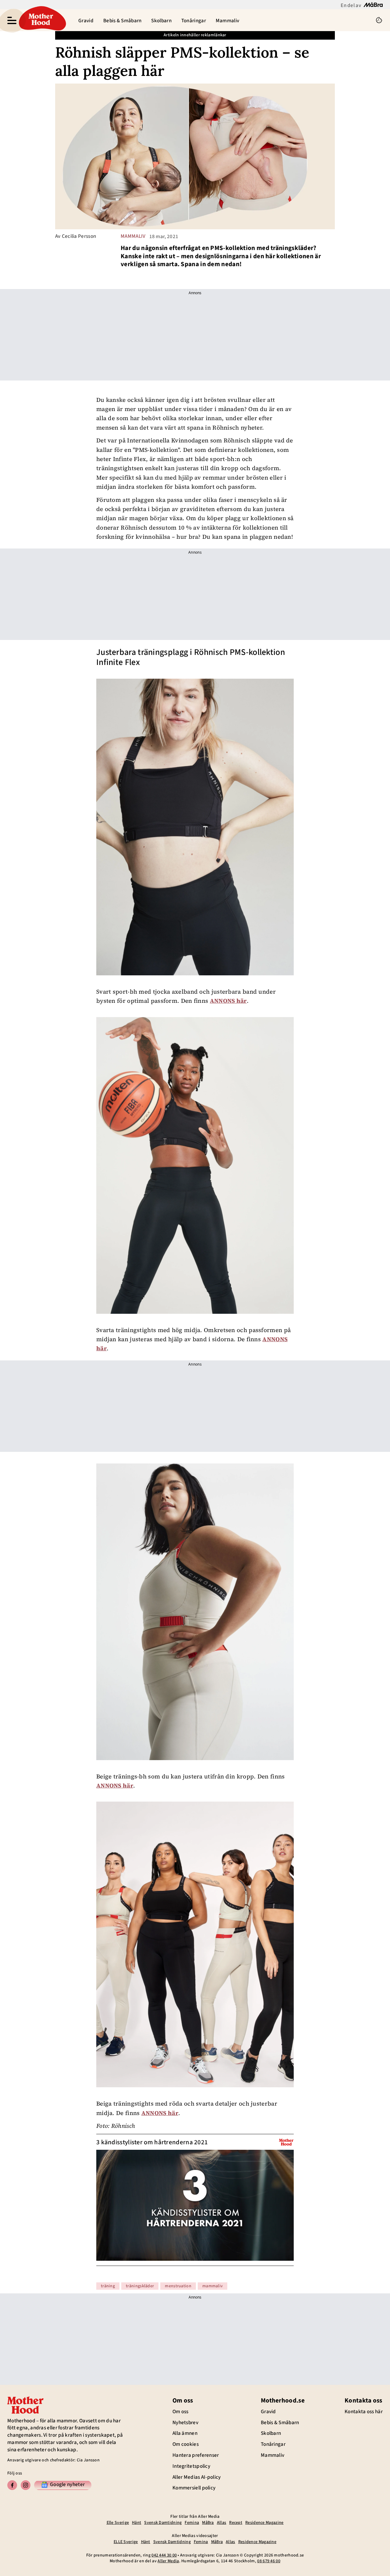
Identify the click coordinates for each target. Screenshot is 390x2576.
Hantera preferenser (196, 2455)
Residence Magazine (264, 2523)
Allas (222, 2523)
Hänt (136, 2523)
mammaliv (133, 236)
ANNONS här (228, 1001)
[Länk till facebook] (12, 2485)
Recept (236, 2523)
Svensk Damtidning (163, 2523)
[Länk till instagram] (26, 2485)
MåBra (208, 2523)
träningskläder (140, 2286)
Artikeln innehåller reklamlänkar (195, 35)
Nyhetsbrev (185, 2423)
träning (108, 2286)
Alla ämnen (185, 2433)
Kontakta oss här (364, 2412)
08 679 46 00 (269, 2561)
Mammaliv (227, 21)
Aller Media (168, 2561)
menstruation (178, 2286)
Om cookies (186, 2444)
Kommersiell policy (194, 2488)
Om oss (181, 2412)
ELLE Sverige (126, 2542)
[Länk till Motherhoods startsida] (41, 20)
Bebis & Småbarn (122, 21)
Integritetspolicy (191, 2466)
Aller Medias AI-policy (197, 2477)
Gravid (86, 21)
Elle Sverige (118, 2523)
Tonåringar (194, 21)
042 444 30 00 (164, 2555)
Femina (192, 2523)
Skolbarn (161, 21)
